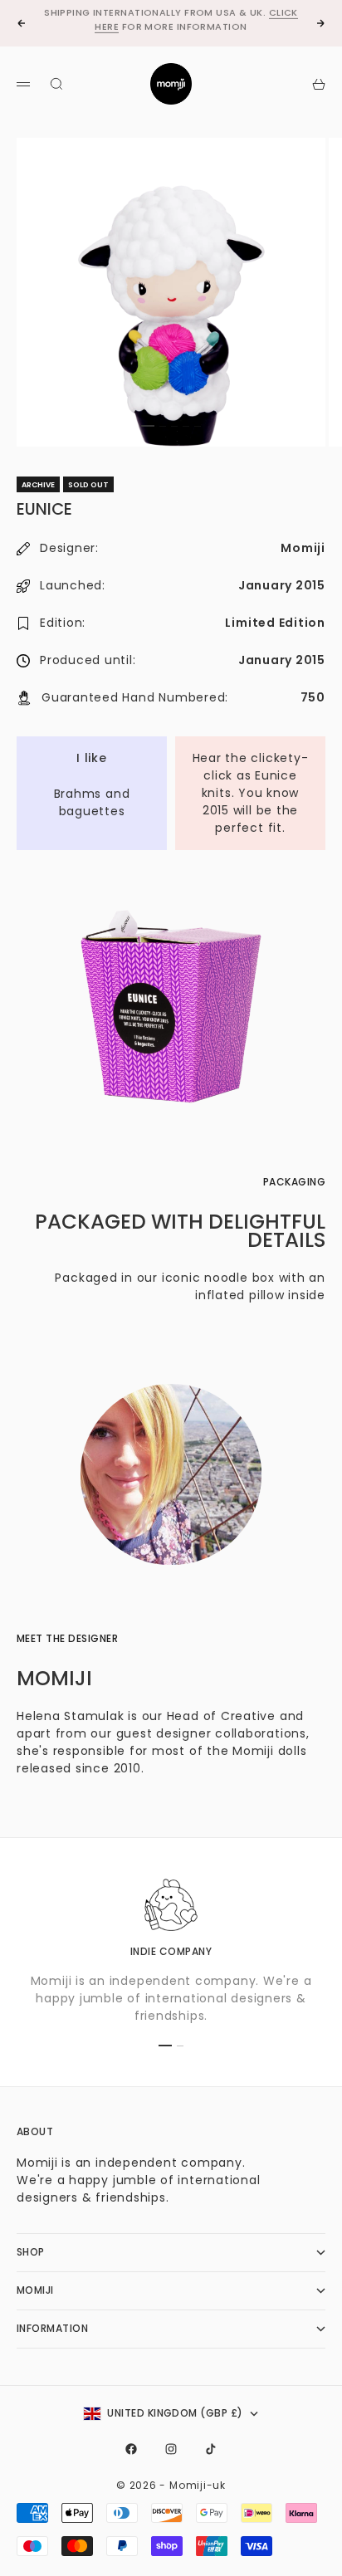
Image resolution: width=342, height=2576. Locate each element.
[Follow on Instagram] (171, 2449)
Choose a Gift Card (119, 25)
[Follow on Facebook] (131, 2449)
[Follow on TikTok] (211, 2449)
